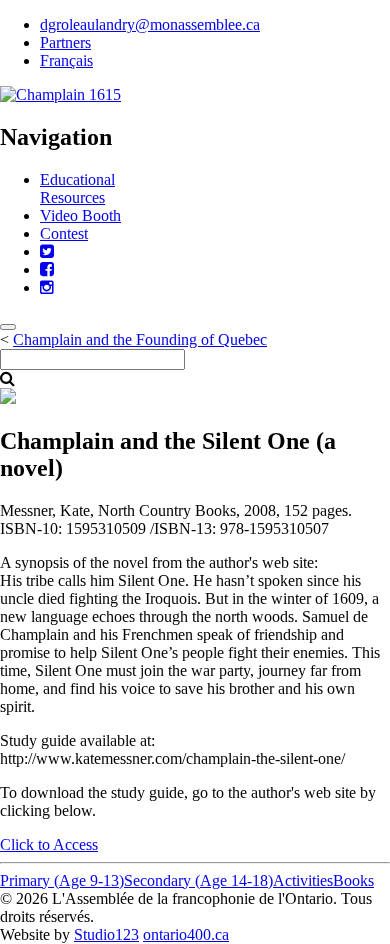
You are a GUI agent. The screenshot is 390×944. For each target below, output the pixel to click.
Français (66, 60)
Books (353, 880)
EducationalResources (77, 188)
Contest (64, 233)
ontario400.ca (186, 934)
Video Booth (80, 215)
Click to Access (49, 844)
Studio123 (106, 934)
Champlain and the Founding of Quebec (140, 339)
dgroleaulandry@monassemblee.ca (150, 24)
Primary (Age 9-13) (62, 880)
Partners (65, 42)
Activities (303, 880)
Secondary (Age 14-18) (198, 880)
